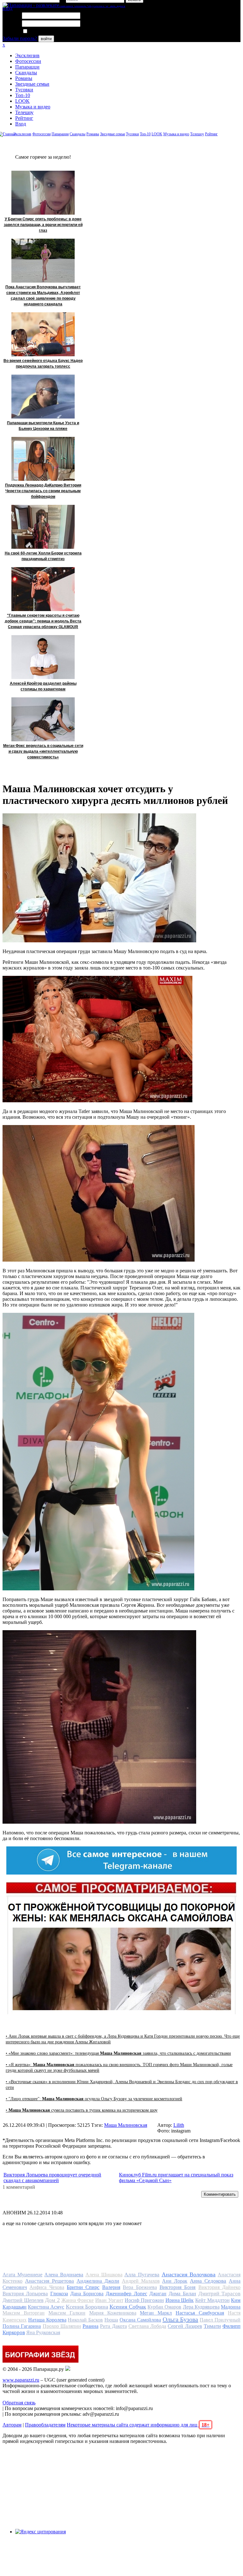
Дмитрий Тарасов (219, 2294)
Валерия (111, 2287)
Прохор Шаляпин (62, 2326)
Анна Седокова (208, 2281)
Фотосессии (28, 61)
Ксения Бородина (87, 2307)
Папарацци (27, 67)
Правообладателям (45, 2425)
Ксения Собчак (128, 2307)
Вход (21, 124)
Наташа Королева (47, 2320)
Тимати (212, 2326)
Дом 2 (52, 2300)
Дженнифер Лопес (126, 2294)
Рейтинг (24, 118)
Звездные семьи (32, 84)
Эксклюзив (27, 55)
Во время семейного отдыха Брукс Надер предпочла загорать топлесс (43, 364)
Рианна (90, 2326)
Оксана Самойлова (140, 2320)
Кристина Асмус (46, 2307)
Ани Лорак (175, 2281)
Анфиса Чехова (47, 2287)
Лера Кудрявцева (201, 2307)
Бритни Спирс (83, 2287)
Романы (24, 78)
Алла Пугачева (142, 2275)
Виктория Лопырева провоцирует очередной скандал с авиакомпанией (52, 2178)
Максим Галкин (67, 2313)
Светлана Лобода (147, 2326)
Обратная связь (19, 2403)
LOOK (22, 101)
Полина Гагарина (22, 2326)
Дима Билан (182, 2294)
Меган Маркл (156, 2313)
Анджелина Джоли (98, 2281)
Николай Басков (85, 2320)
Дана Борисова (87, 2294)
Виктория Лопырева (25, 2294)
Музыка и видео (33, 107)
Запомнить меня (46, 31)
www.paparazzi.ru (21, 2380)
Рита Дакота (113, 2326)
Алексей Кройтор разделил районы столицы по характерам (43, 686)
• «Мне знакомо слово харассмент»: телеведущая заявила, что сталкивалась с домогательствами (118, 2053)
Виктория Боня (178, 2287)
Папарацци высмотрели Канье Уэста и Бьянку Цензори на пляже (43, 426)
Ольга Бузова (181, 2319)
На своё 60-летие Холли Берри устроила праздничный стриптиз (43, 556)
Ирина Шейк (180, 2300)
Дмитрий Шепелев (23, 2300)
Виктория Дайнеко (219, 2287)
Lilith (179, 2125)
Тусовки (24, 90)
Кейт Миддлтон (212, 2300)
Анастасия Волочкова (189, 2274)
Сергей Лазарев (185, 2326)
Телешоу (24, 112)
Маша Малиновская (126, 2125)
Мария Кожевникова (113, 2313)
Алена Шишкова (104, 2275)
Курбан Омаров (164, 2307)
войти (46, 39)
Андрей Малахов (141, 2281)
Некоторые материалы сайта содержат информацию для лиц (138, 2425)
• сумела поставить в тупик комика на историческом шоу (82, 2110)
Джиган (158, 2294)
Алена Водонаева (64, 2275)
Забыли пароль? (20, 38)
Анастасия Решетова (50, 2281)
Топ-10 (23, 95)
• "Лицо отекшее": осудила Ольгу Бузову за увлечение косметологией (94, 2099)
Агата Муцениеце (22, 2275)
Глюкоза (59, 2294)
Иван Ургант (109, 2300)
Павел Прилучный (220, 2320)
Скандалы (26, 73)
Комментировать (220, 2194)
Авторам (12, 2425)
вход (7, 8)
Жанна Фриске (78, 2300)
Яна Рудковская (43, 2332)
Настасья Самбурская (200, 2313)
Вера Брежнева (140, 2287)
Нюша (111, 2320)
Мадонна (231, 2307)
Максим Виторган (24, 2313)
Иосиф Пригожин (144, 2300)
